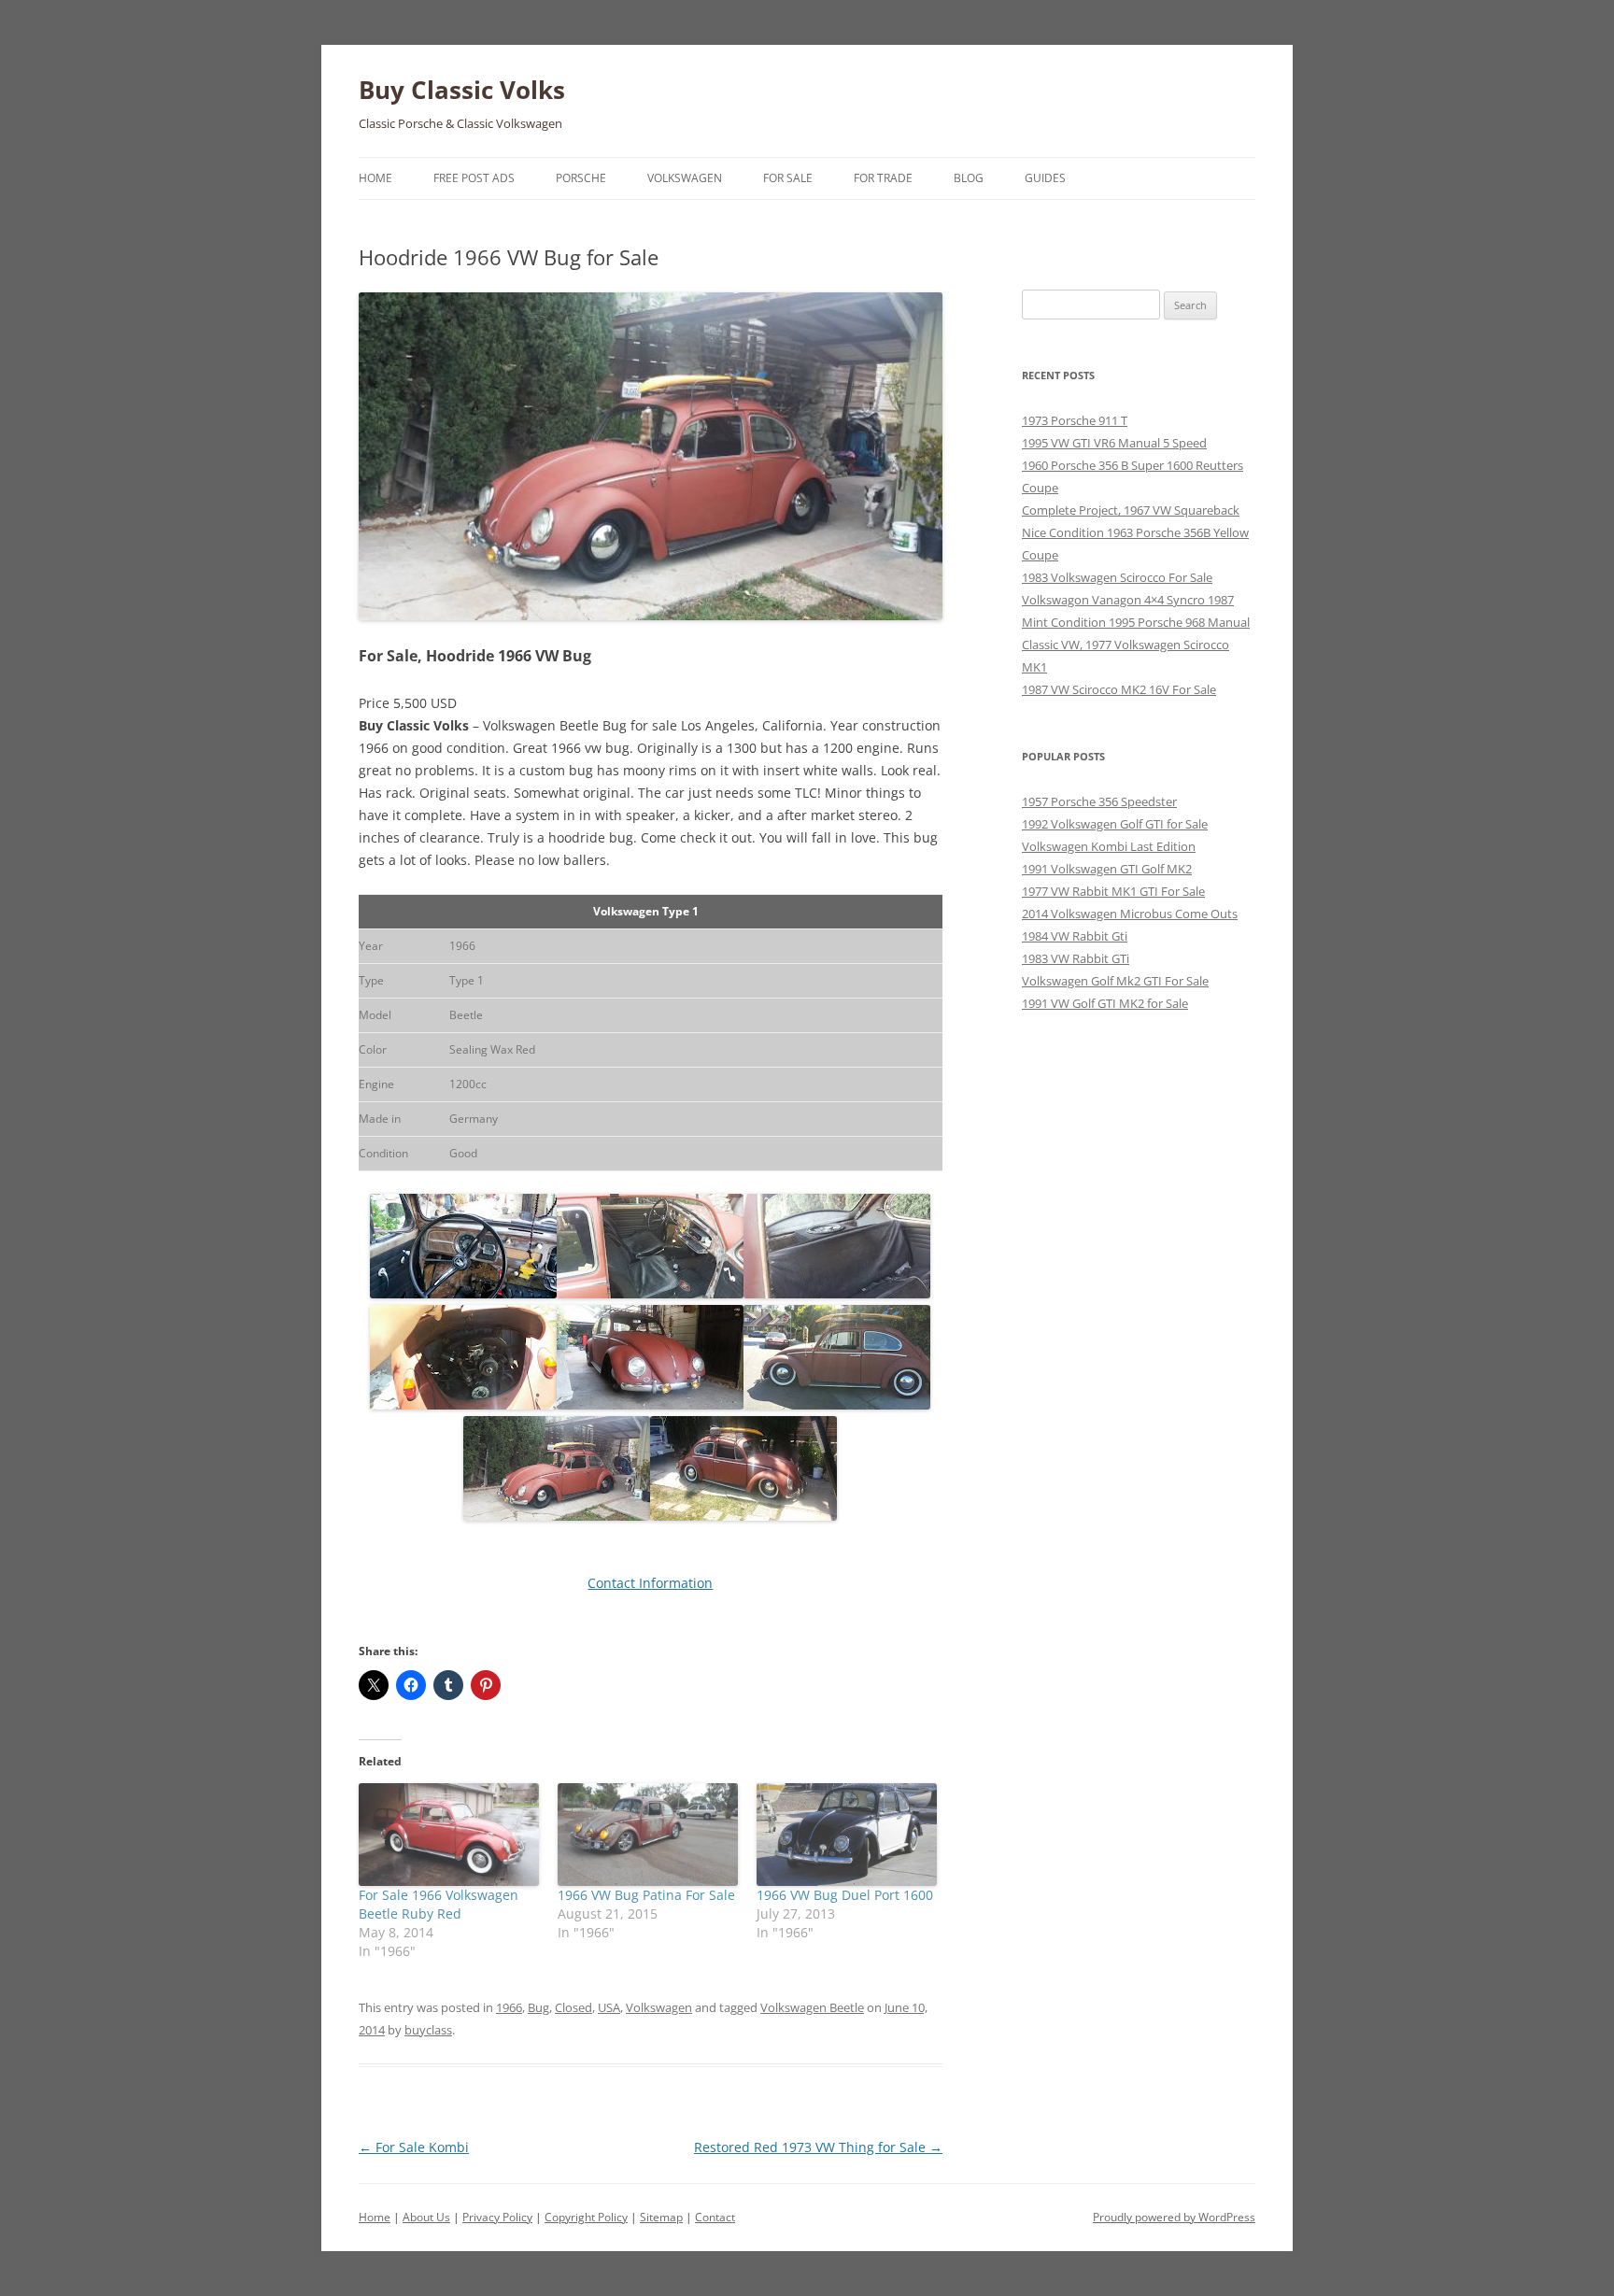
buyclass (428, 2030)
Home (375, 178)
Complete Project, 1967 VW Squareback (1131, 510)
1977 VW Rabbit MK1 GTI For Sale (1113, 891)
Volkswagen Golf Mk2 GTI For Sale (1115, 981)
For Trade (883, 178)
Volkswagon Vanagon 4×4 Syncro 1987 (1128, 600)
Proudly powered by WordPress (1174, 2217)
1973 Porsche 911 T (1075, 420)
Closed (573, 2007)
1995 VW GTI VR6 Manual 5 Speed (1114, 443)
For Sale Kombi (414, 2147)
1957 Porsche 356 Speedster (1099, 801)
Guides (1045, 178)
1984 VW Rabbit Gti (1075, 936)
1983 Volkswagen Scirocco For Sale (1117, 577)
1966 (509, 2007)
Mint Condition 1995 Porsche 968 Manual (1136, 622)
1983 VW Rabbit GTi (1076, 958)
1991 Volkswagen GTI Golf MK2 (1107, 869)
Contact (715, 2217)
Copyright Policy (586, 2217)
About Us (426, 2217)
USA (609, 2007)
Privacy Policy (497, 2217)
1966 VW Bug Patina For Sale (646, 1895)
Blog (969, 178)
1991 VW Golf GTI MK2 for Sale (1105, 1003)
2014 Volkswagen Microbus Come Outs (1130, 914)
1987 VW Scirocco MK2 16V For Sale (1119, 689)
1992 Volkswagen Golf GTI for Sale (1115, 824)
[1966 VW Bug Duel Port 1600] (847, 1835)
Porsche (581, 178)
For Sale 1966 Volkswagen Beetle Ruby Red (439, 1904)
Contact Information (650, 1583)
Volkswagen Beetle (812, 2007)
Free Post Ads (474, 178)
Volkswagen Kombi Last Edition (1109, 846)
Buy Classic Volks (462, 90)
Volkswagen (685, 178)
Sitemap (661, 2217)
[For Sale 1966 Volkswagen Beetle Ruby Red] (449, 1835)
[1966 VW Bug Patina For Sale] (648, 1835)
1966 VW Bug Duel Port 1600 (845, 1895)
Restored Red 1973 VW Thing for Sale (818, 2147)
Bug (538, 2007)
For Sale (788, 178)
